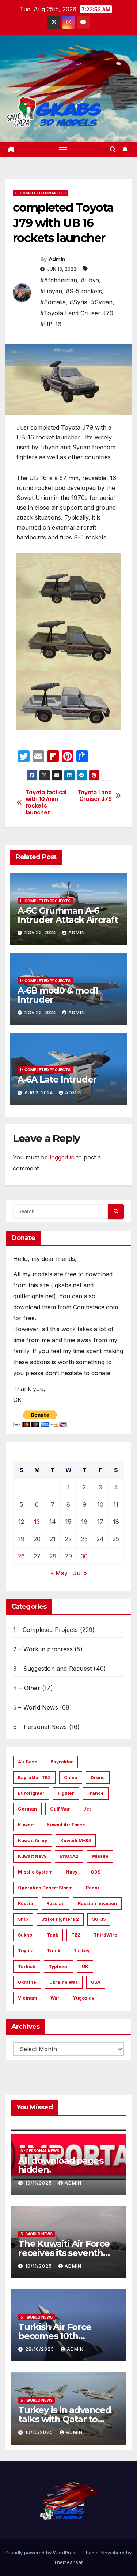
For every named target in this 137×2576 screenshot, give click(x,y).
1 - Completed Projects (40, 193)
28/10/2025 (40, 2349)
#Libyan (51, 291)
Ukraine (27, 1982)
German (27, 1809)
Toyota (26, 1951)
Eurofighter (31, 1793)
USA (96, 1982)
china (71, 1777)
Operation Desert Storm (45, 1888)
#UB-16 (51, 324)
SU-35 (99, 1919)
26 (21, 1556)
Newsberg (113, 2553)
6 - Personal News (40, 2151)
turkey (81, 1951)
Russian (56, 1903)
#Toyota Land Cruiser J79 (77, 313)
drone (98, 1777)
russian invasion (97, 1903)
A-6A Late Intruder (57, 1079)
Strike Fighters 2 (60, 1919)
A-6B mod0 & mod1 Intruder (58, 995)
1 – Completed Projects (45, 1630)
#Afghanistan (59, 280)
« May (59, 1573)
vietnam (28, 1998)
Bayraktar (62, 1762)
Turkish (27, 1966)
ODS (96, 1872)
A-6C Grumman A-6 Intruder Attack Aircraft (68, 915)
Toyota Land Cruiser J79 (95, 796)
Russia (26, 1903)
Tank (52, 1935)
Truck (54, 1951)
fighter (66, 1793)
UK (85, 1966)
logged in (62, 1157)
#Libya (90, 280)
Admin (57, 259)
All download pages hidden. (61, 2165)
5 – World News (36, 1707)
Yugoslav (83, 1998)
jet (87, 1809)
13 (37, 1522)
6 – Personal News (40, 1727)
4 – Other (27, 1688)
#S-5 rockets (84, 291)
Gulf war (60, 1809)
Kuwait (26, 1825)
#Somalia (53, 302)
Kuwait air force (66, 1825)
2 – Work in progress (43, 1649)
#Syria (78, 302)
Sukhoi (26, 1935)
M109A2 (69, 1856)
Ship (23, 1919)
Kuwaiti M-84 (76, 1840)
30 (84, 1556)
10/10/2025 (40, 2432)
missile (100, 1856)
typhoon (59, 1966)
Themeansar (68, 2562)
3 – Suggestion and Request (52, 1669)
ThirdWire (105, 1935)
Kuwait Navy (32, 1856)
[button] (113, 149)
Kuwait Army (33, 1840)
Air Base (28, 1762)
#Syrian (102, 302)
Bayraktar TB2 (34, 1777)
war (55, 1998)
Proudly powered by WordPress (42, 2553)
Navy (72, 1872)
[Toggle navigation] (63, 149)
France (96, 1793)
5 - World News (37, 2234)
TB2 (76, 1935)
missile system (35, 1872)
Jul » (80, 1573)
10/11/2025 (39, 2183)
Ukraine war (64, 1982)
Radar (93, 1888)
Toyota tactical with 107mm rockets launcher (46, 803)
